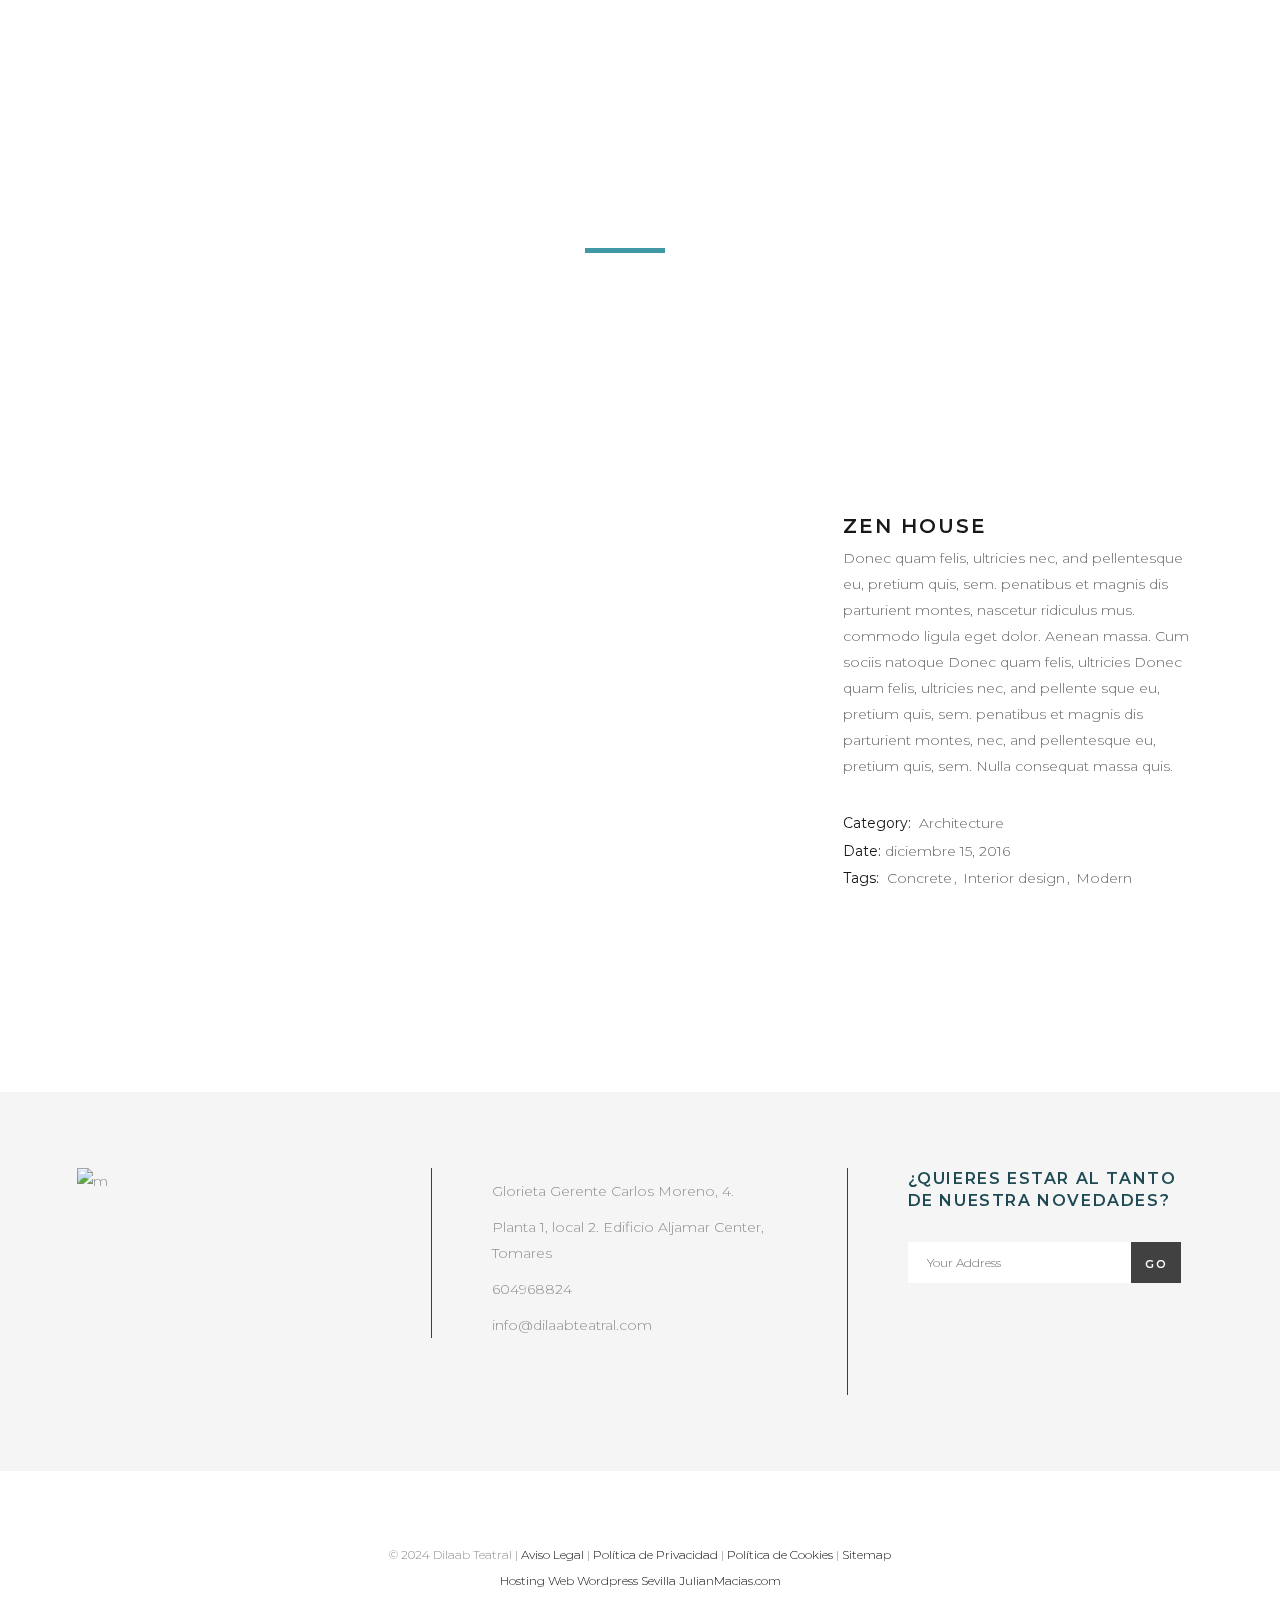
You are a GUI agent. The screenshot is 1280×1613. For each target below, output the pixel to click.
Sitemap (866, 1554)
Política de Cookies (780, 1554)
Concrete (919, 878)
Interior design (1014, 878)
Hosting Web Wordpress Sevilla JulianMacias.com (640, 1580)
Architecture (961, 823)
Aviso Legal (552, 1554)
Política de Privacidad (655, 1554)
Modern (1104, 878)
